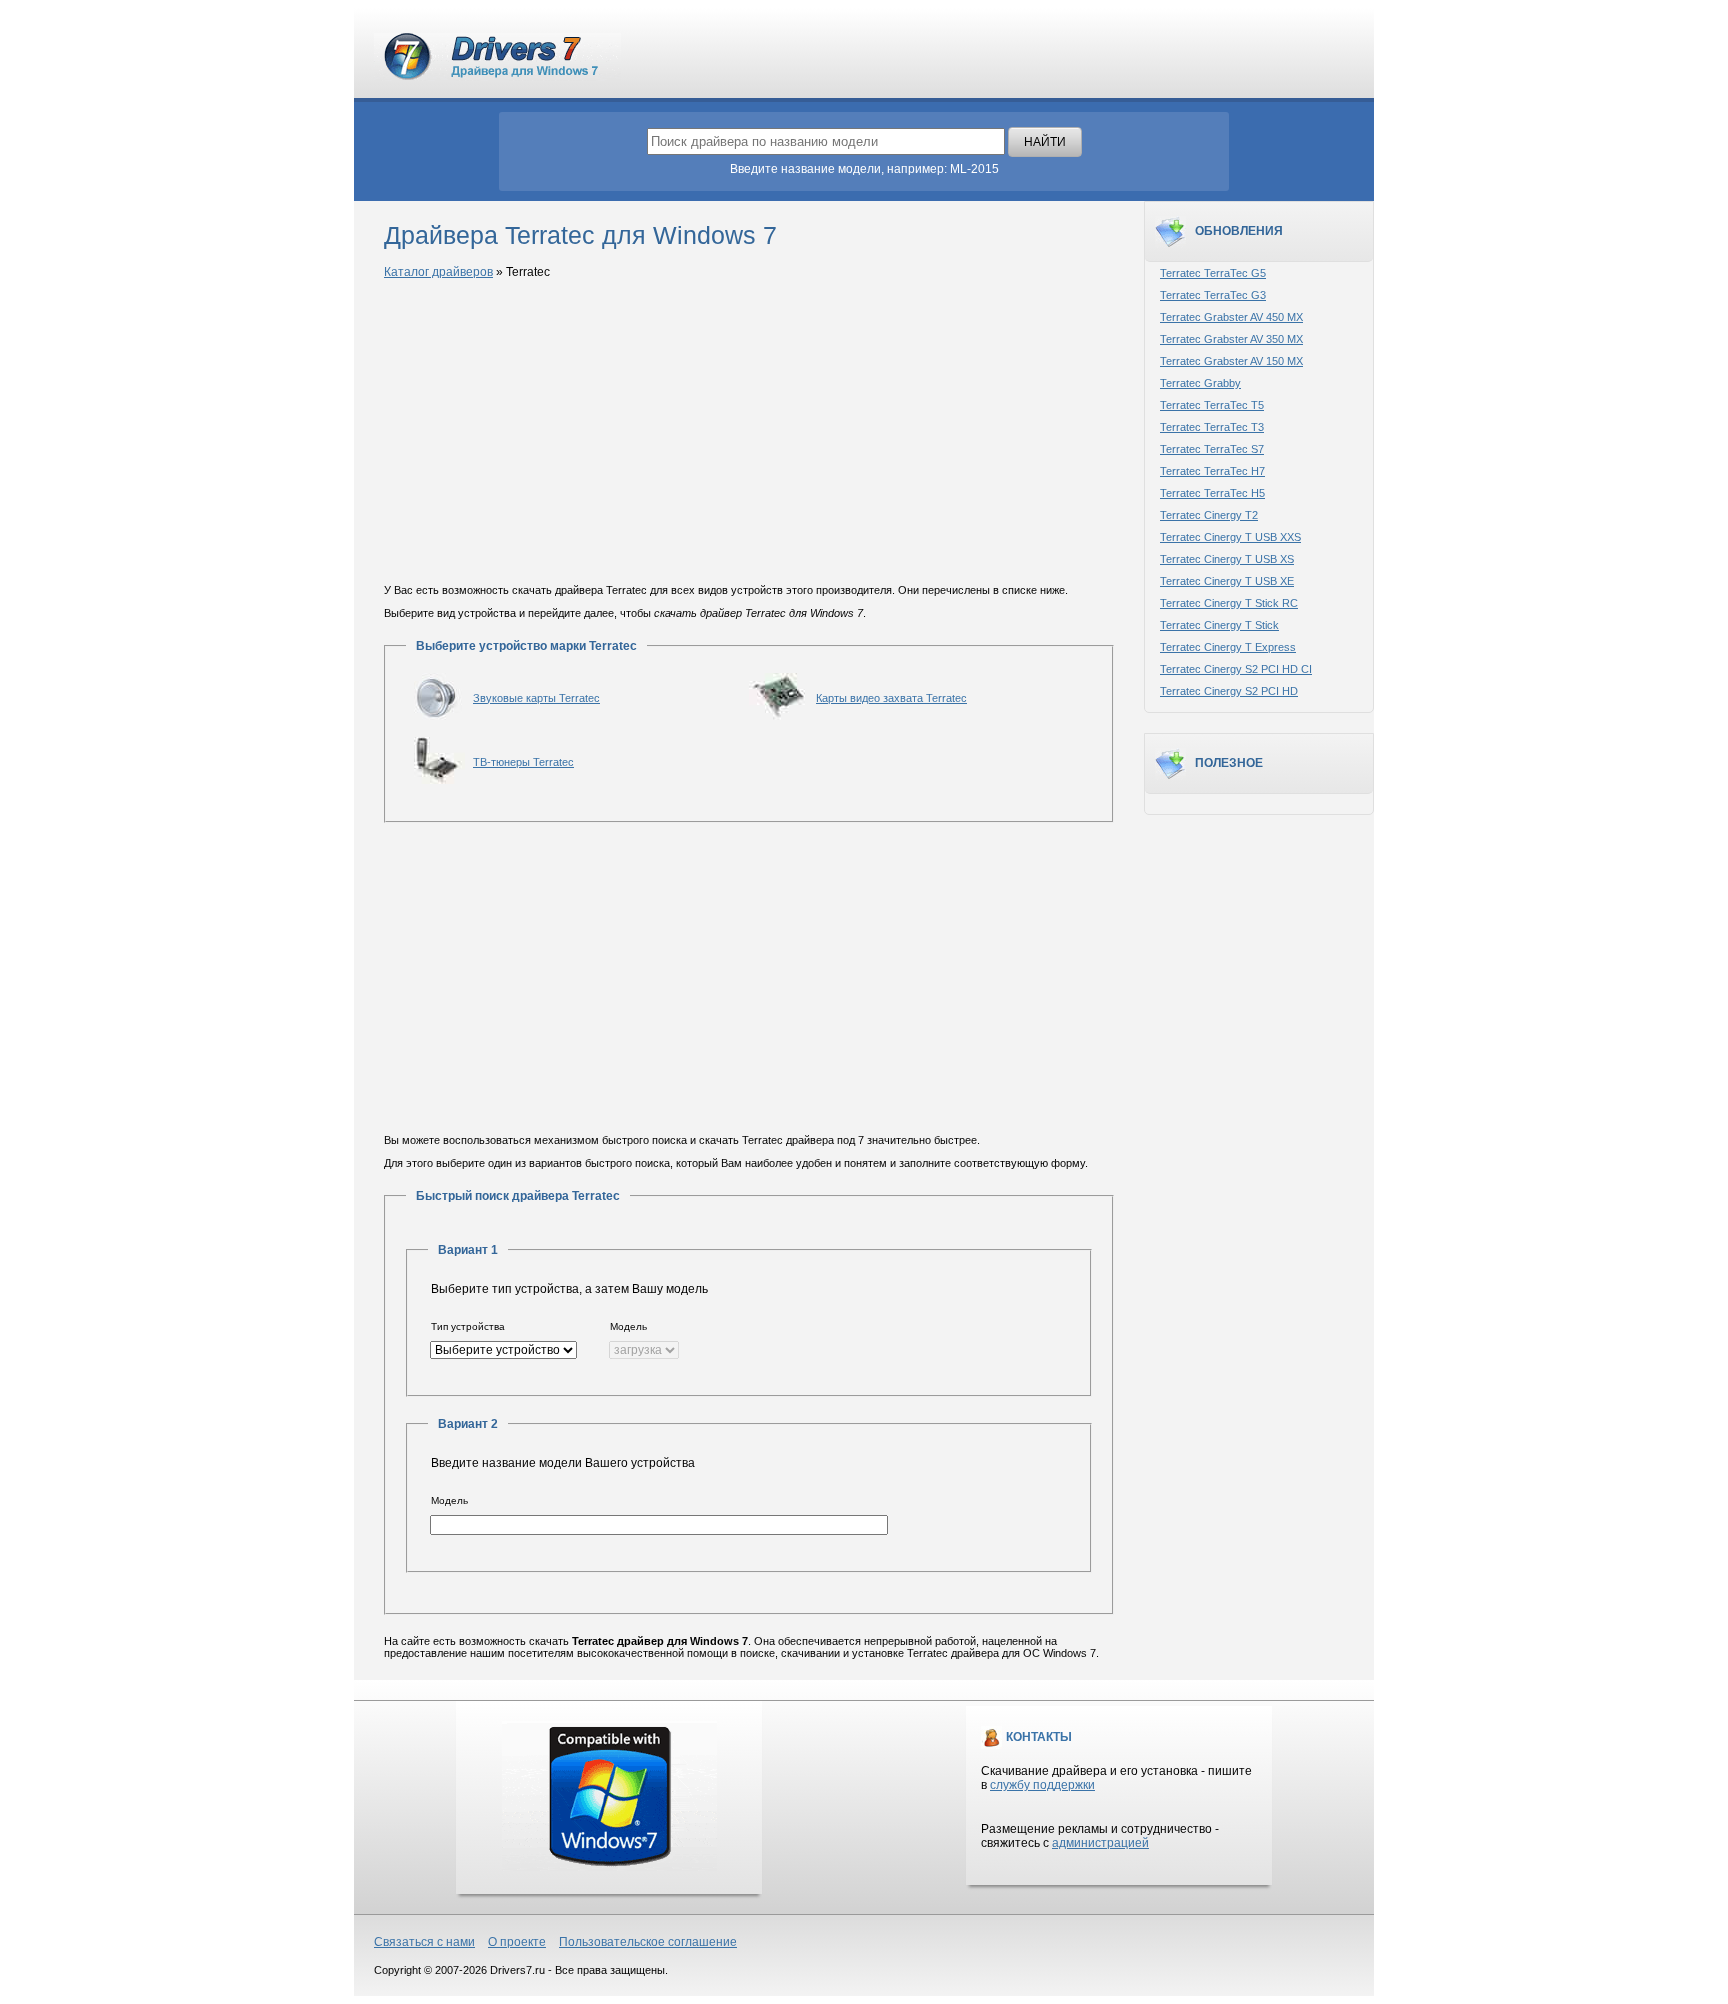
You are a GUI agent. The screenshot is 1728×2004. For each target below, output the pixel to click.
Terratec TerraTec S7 (1212, 449)
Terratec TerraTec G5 (1213, 273)
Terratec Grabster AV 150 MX (1231, 361)
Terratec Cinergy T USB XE (1227, 581)
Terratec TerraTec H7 (1212, 471)
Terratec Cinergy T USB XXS (1230, 537)
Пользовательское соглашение (648, 1942)
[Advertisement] (749, 433)
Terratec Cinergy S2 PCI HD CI (1236, 669)
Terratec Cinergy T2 (1209, 515)
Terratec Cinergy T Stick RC (1229, 603)
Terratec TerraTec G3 (1213, 295)
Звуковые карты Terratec (536, 698)
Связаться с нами (424, 1942)
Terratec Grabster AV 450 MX (1231, 317)
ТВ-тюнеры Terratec (523, 762)
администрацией (1100, 1843)
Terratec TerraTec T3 (1212, 427)
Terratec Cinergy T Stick (1219, 625)
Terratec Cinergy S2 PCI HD (1229, 691)
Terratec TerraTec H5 (1212, 493)
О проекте (517, 1942)
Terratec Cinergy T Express (1228, 647)
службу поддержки (1042, 1785)
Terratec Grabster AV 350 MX (1231, 339)
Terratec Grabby (1200, 383)
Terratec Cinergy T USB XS (1227, 559)
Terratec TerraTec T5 (1212, 405)
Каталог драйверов (438, 272)
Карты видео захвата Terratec (891, 698)
